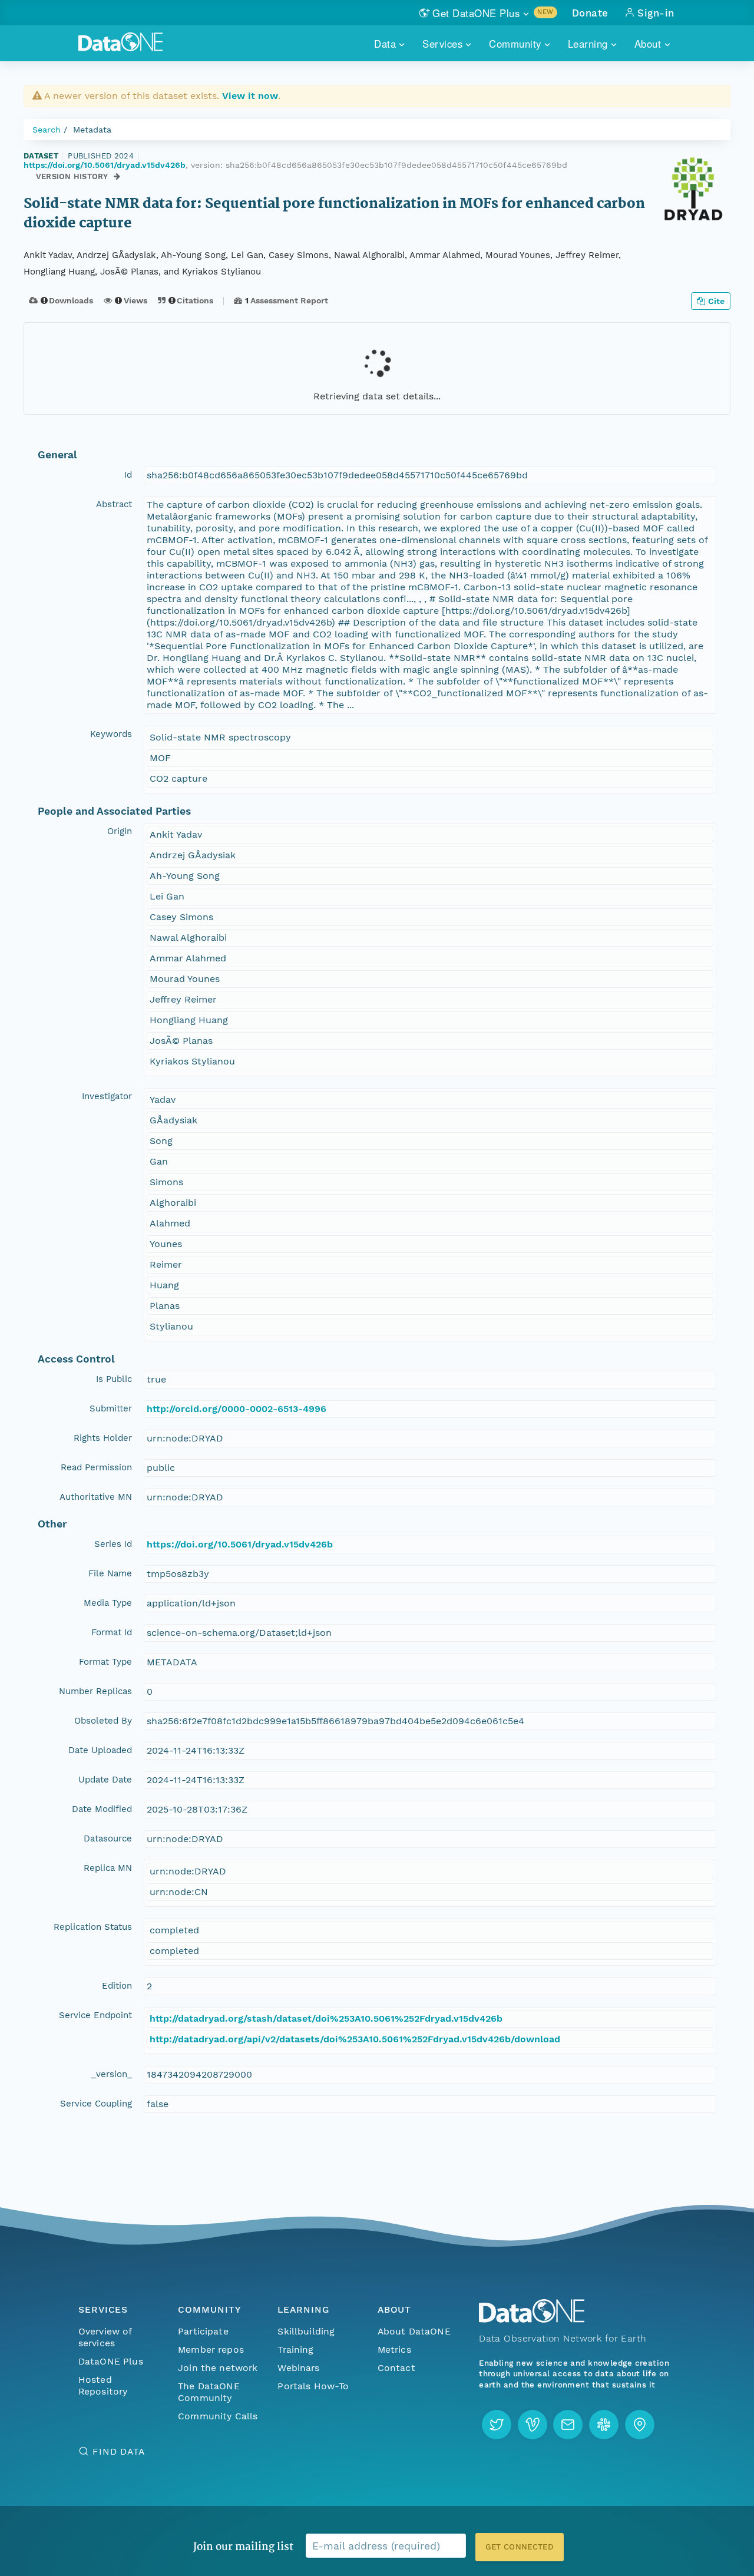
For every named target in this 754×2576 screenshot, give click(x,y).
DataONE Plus (111, 2361)
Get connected (520, 2547)
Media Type (108, 1603)
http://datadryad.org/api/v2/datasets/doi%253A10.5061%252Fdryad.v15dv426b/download (355, 2039)
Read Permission (96, 1467)
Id (128, 475)
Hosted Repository (103, 2385)
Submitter (111, 1408)
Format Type (105, 1662)
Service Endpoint (95, 2015)
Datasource (108, 1838)
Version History (72, 176)
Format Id (112, 1632)
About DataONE (414, 2331)
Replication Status (93, 1927)
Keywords (111, 734)
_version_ (112, 2074)
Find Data (119, 2451)
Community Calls (218, 2416)
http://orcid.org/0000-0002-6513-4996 (237, 1409)
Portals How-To (313, 2386)
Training (295, 2350)
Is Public (114, 1379)
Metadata (92, 130)
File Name (110, 1573)
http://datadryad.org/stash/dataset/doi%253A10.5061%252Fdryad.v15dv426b (326, 2018)
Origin (120, 831)
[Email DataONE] (568, 2425)
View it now (250, 96)
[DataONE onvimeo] (533, 2425)
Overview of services (105, 2337)
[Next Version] (118, 176)
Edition (117, 1986)
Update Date (105, 1780)
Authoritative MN (96, 1497)
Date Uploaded (100, 1750)
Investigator (107, 1096)
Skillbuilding (306, 2331)
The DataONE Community (209, 2392)
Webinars (298, 2368)
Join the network (218, 2368)
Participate (203, 2331)
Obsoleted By (103, 1721)
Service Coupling (96, 2104)
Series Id (113, 1544)
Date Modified (102, 1809)
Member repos (211, 2350)
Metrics (394, 2350)
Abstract (114, 504)
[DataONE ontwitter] (497, 2425)
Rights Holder (103, 1438)
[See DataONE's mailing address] (640, 2425)
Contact (396, 2368)
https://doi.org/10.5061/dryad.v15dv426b (105, 165)
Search (47, 130)
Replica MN (108, 1868)
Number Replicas (95, 1691)
